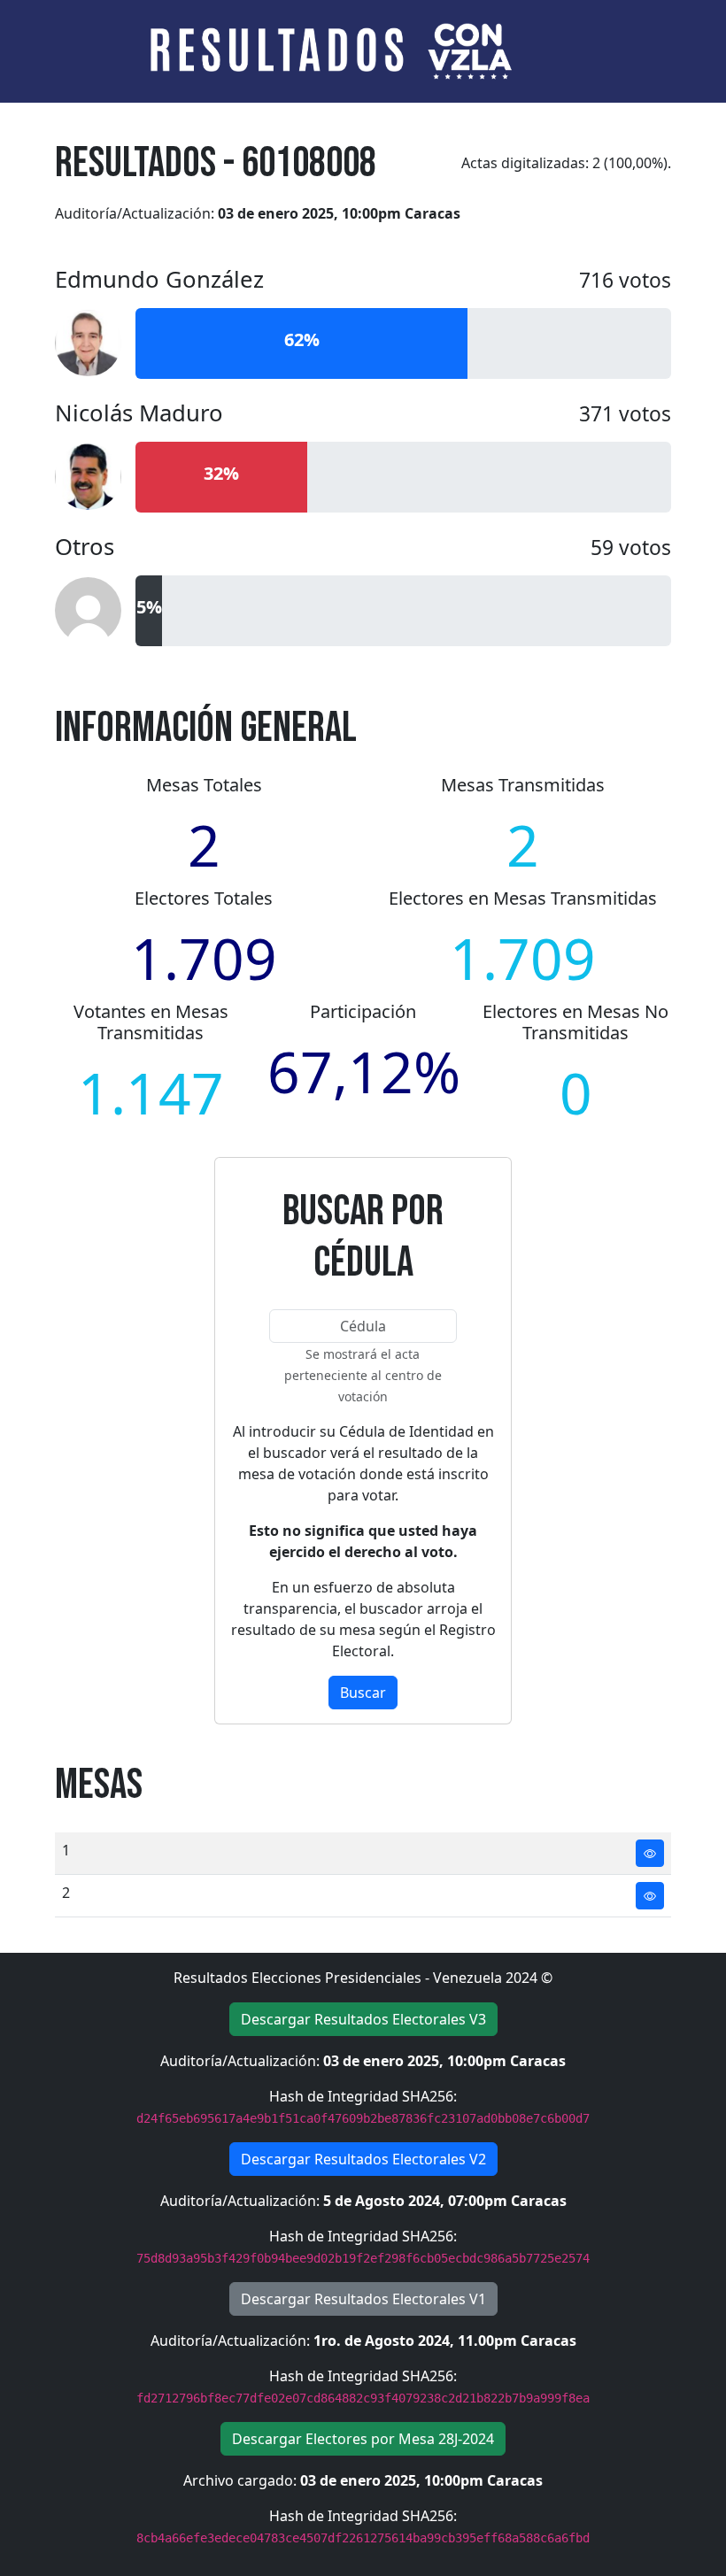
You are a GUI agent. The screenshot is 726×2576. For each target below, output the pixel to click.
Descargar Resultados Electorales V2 (363, 2159)
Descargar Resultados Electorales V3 (363, 2019)
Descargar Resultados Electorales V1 (363, 2299)
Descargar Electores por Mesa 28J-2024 (363, 2439)
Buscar (363, 1693)
